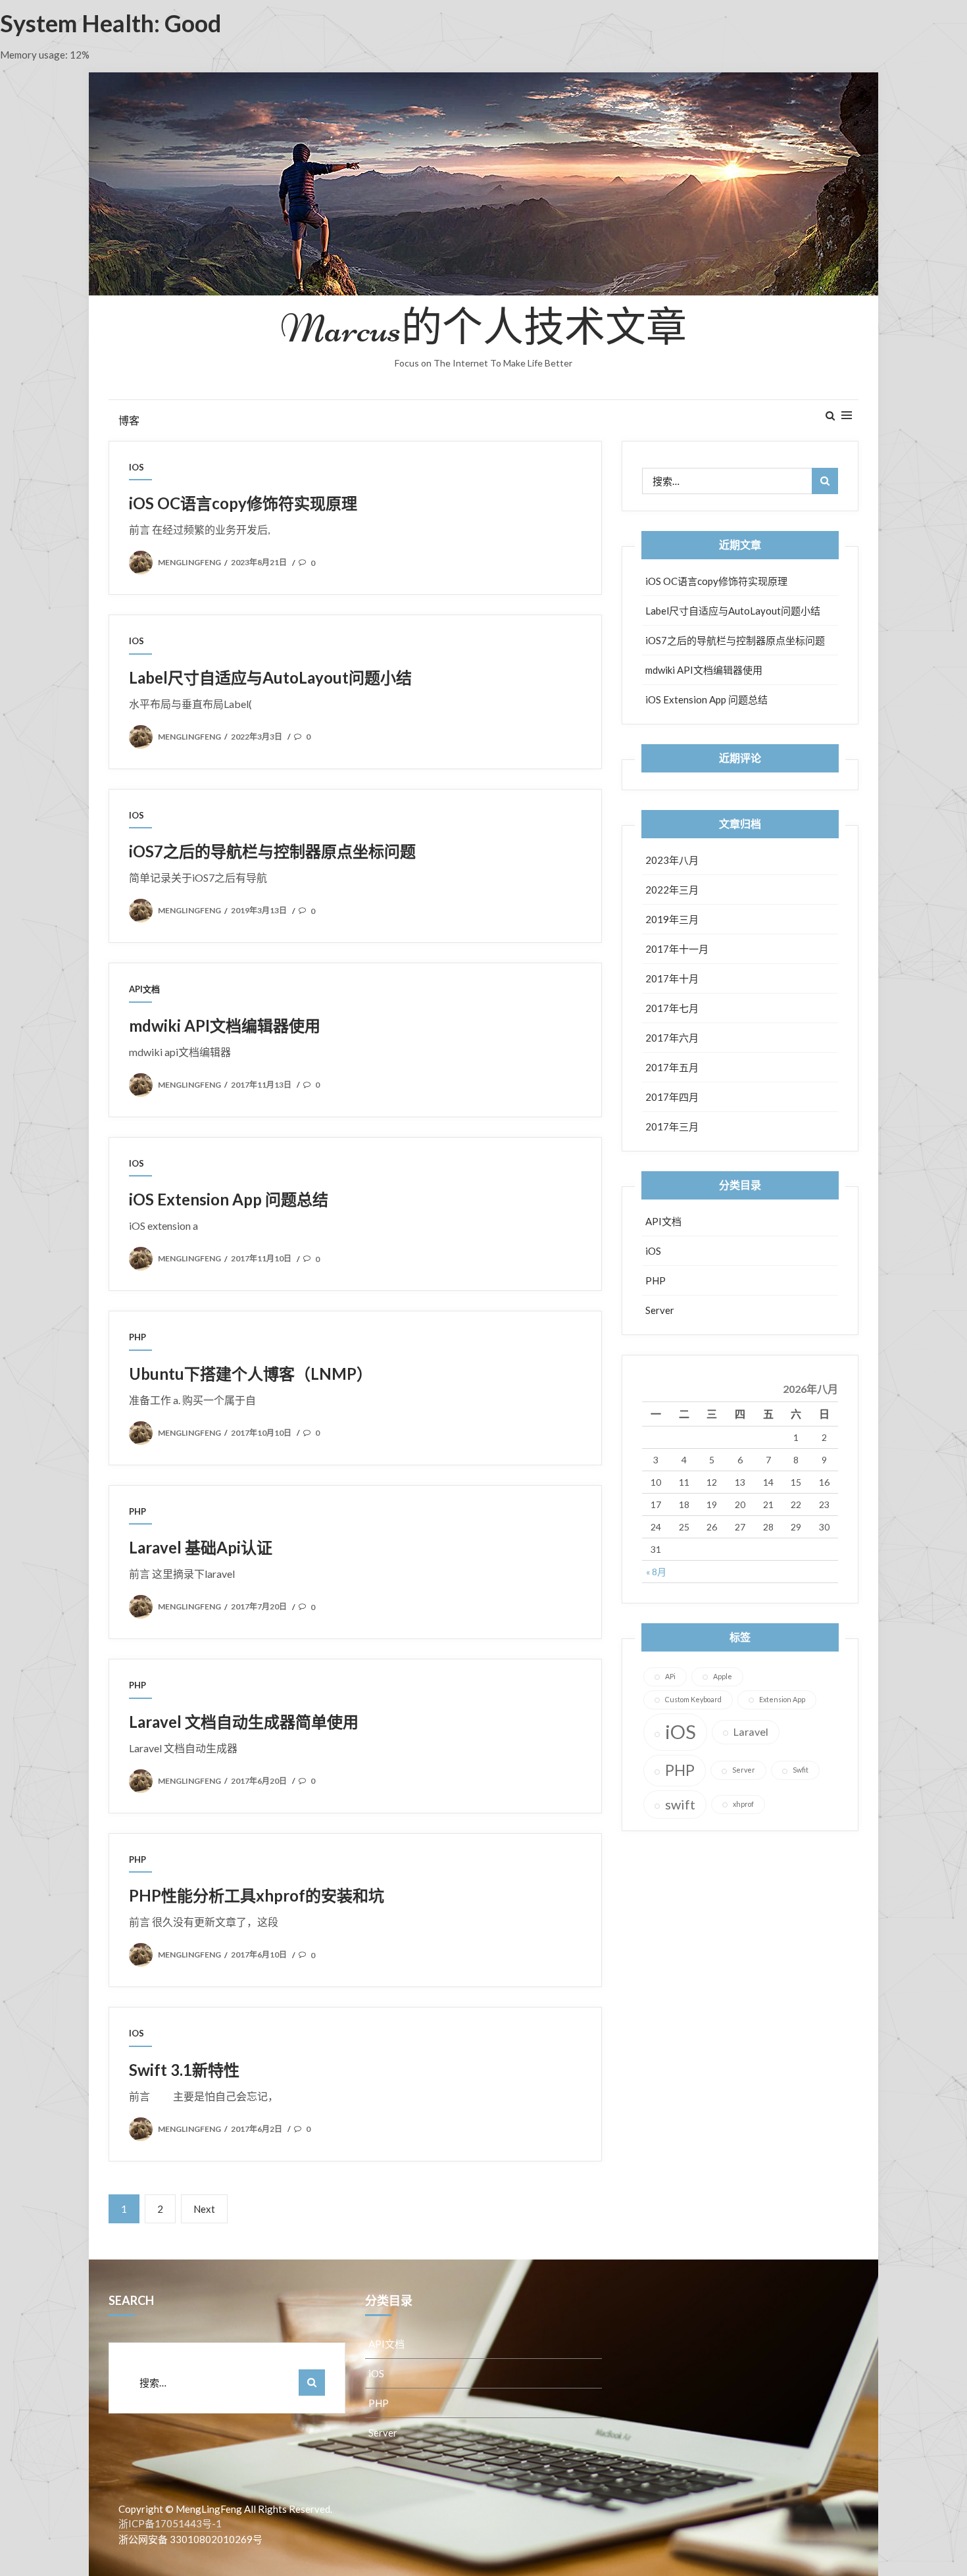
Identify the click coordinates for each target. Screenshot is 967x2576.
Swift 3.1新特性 (184, 2070)
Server (660, 1310)
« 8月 (656, 1572)
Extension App (782, 1699)
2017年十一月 (677, 949)
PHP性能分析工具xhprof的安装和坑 (257, 1895)
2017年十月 (672, 978)
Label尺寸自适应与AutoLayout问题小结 (270, 677)
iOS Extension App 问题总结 (229, 1199)
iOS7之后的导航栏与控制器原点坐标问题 (272, 851)
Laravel (751, 1731)
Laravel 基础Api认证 (201, 1547)
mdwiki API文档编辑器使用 (225, 1025)
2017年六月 (672, 1038)
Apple (723, 1676)
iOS (136, 467)
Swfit (801, 1770)
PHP (137, 1337)
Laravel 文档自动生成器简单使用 (244, 1722)
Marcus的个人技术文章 (484, 329)
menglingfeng (189, 562)
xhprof (743, 1804)
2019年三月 (672, 919)
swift (680, 1804)
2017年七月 (672, 1008)
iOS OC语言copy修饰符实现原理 (243, 503)
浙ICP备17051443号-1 (170, 2523)
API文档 (144, 989)
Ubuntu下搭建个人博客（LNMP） (251, 1374)
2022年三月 (672, 890)
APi (670, 1676)
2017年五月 (672, 1067)
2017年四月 (672, 1097)
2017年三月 (672, 1126)
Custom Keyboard (693, 1699)
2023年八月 (672, 860)
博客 (129, 420)
